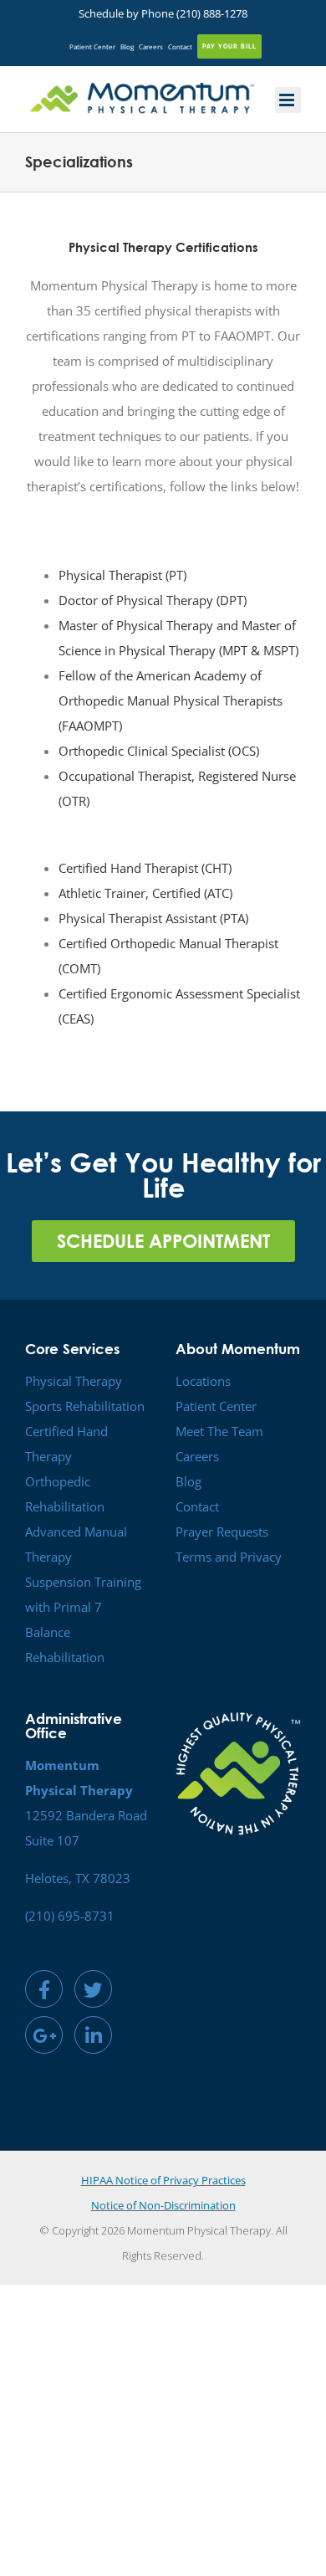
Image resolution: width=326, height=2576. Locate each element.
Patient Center (216, 1406)
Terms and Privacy (229, 1557)
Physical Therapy (74, 1381)
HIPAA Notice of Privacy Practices (163, 2180)
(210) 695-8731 (70, 1916)
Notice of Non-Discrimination (163, 2205)
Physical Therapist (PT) (122, 575)
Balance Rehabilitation (65, 1645)
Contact (197, 1506)
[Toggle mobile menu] (288, 100)
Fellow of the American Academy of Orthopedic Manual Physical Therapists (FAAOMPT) (171, 700)
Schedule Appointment (163, 1241)
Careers (197, 1456)
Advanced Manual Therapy (76, 1544)
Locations (203, 1381)
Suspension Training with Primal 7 (83, 1594)
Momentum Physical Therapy (199, 2230)
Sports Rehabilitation (85, 1406)
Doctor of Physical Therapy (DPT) (153, 600)
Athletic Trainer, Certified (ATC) (145, 893)
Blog (188, 1481)
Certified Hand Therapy (66, 1444)
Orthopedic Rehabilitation (65, 1494)
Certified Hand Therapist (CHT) (145, 868)
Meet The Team (219, 1431)
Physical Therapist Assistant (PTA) (153, 918)
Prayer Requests (222, 1532)
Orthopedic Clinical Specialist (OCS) (159, 751)
